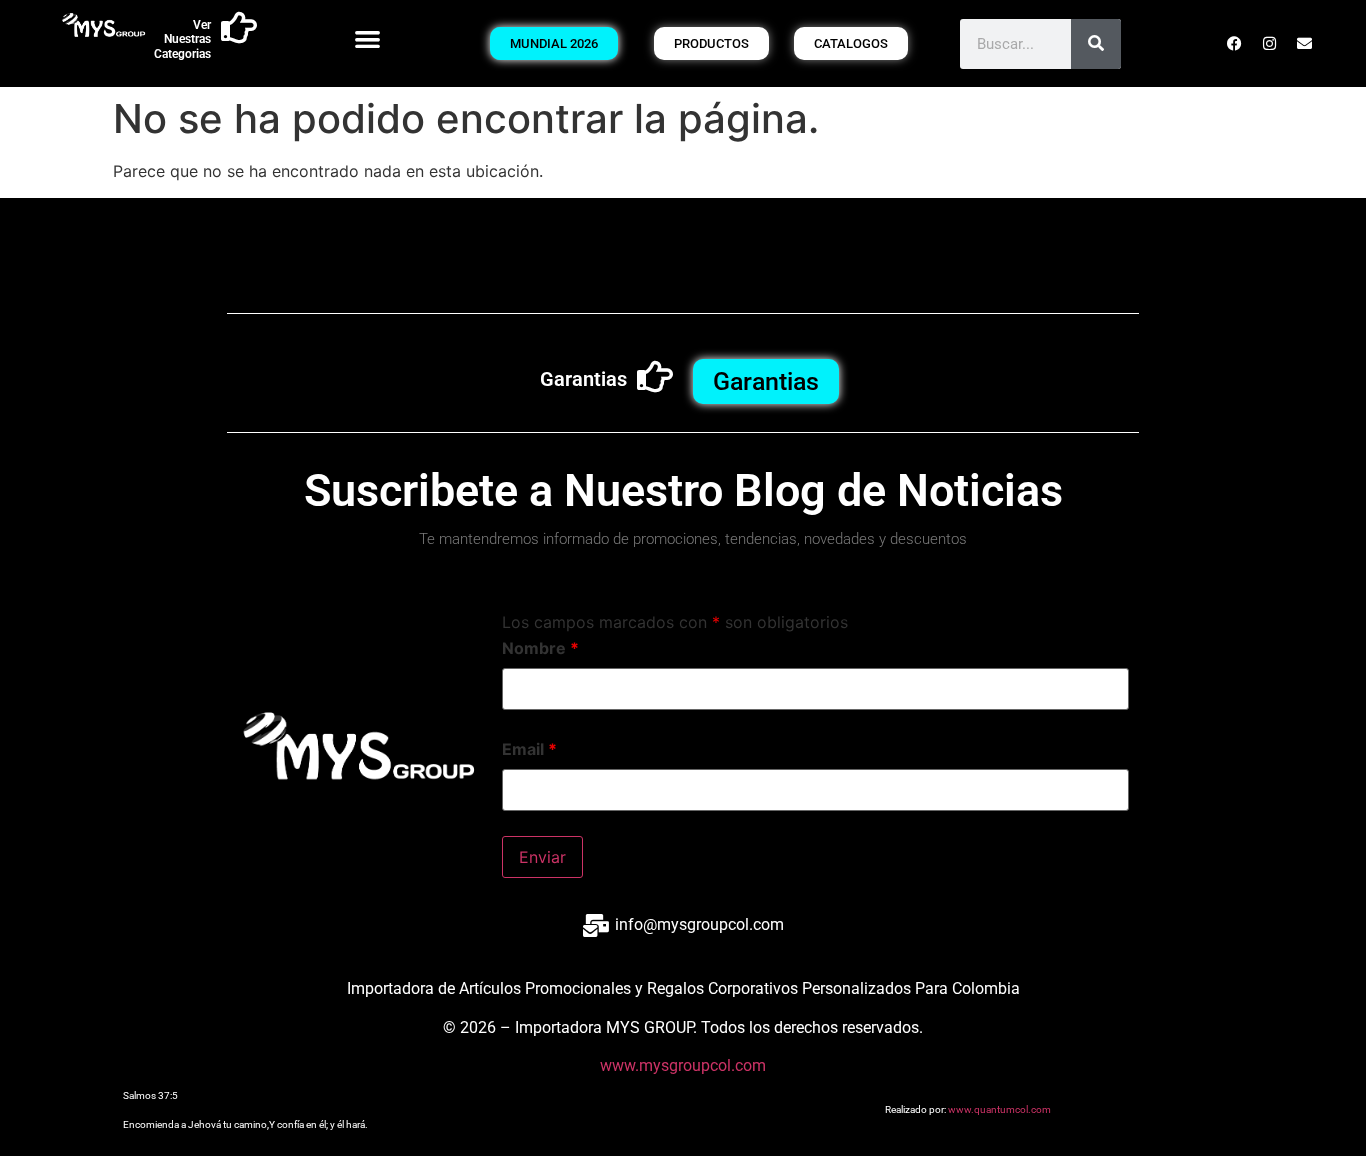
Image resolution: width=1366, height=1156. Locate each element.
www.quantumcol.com (999, 1109)
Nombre (540, 648)
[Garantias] (655, 377)
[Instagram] (1269, 44)
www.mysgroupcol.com (683, 1065)
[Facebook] (1234, 44)
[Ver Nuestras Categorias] (239, 28)
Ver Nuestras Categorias (182, 39)
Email (529, 749)
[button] (367, 38)
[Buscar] (1096, 44)
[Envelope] (1304, 44)
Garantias (583, 379)
